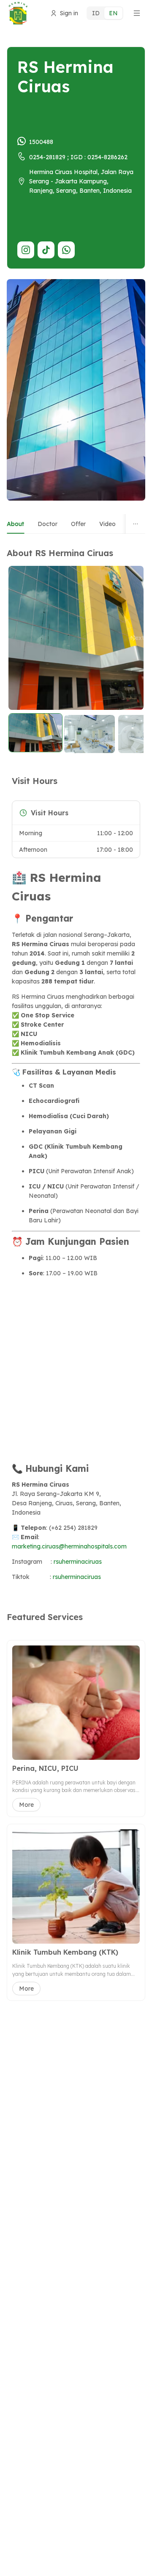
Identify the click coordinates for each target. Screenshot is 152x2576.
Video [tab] (107, 524)
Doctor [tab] (47, 524)
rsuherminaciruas (78, 1562)
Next (133, 638)
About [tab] (15, 524)
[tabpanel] (76, 1069)
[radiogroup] (105, 13)
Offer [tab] (78, 524)
